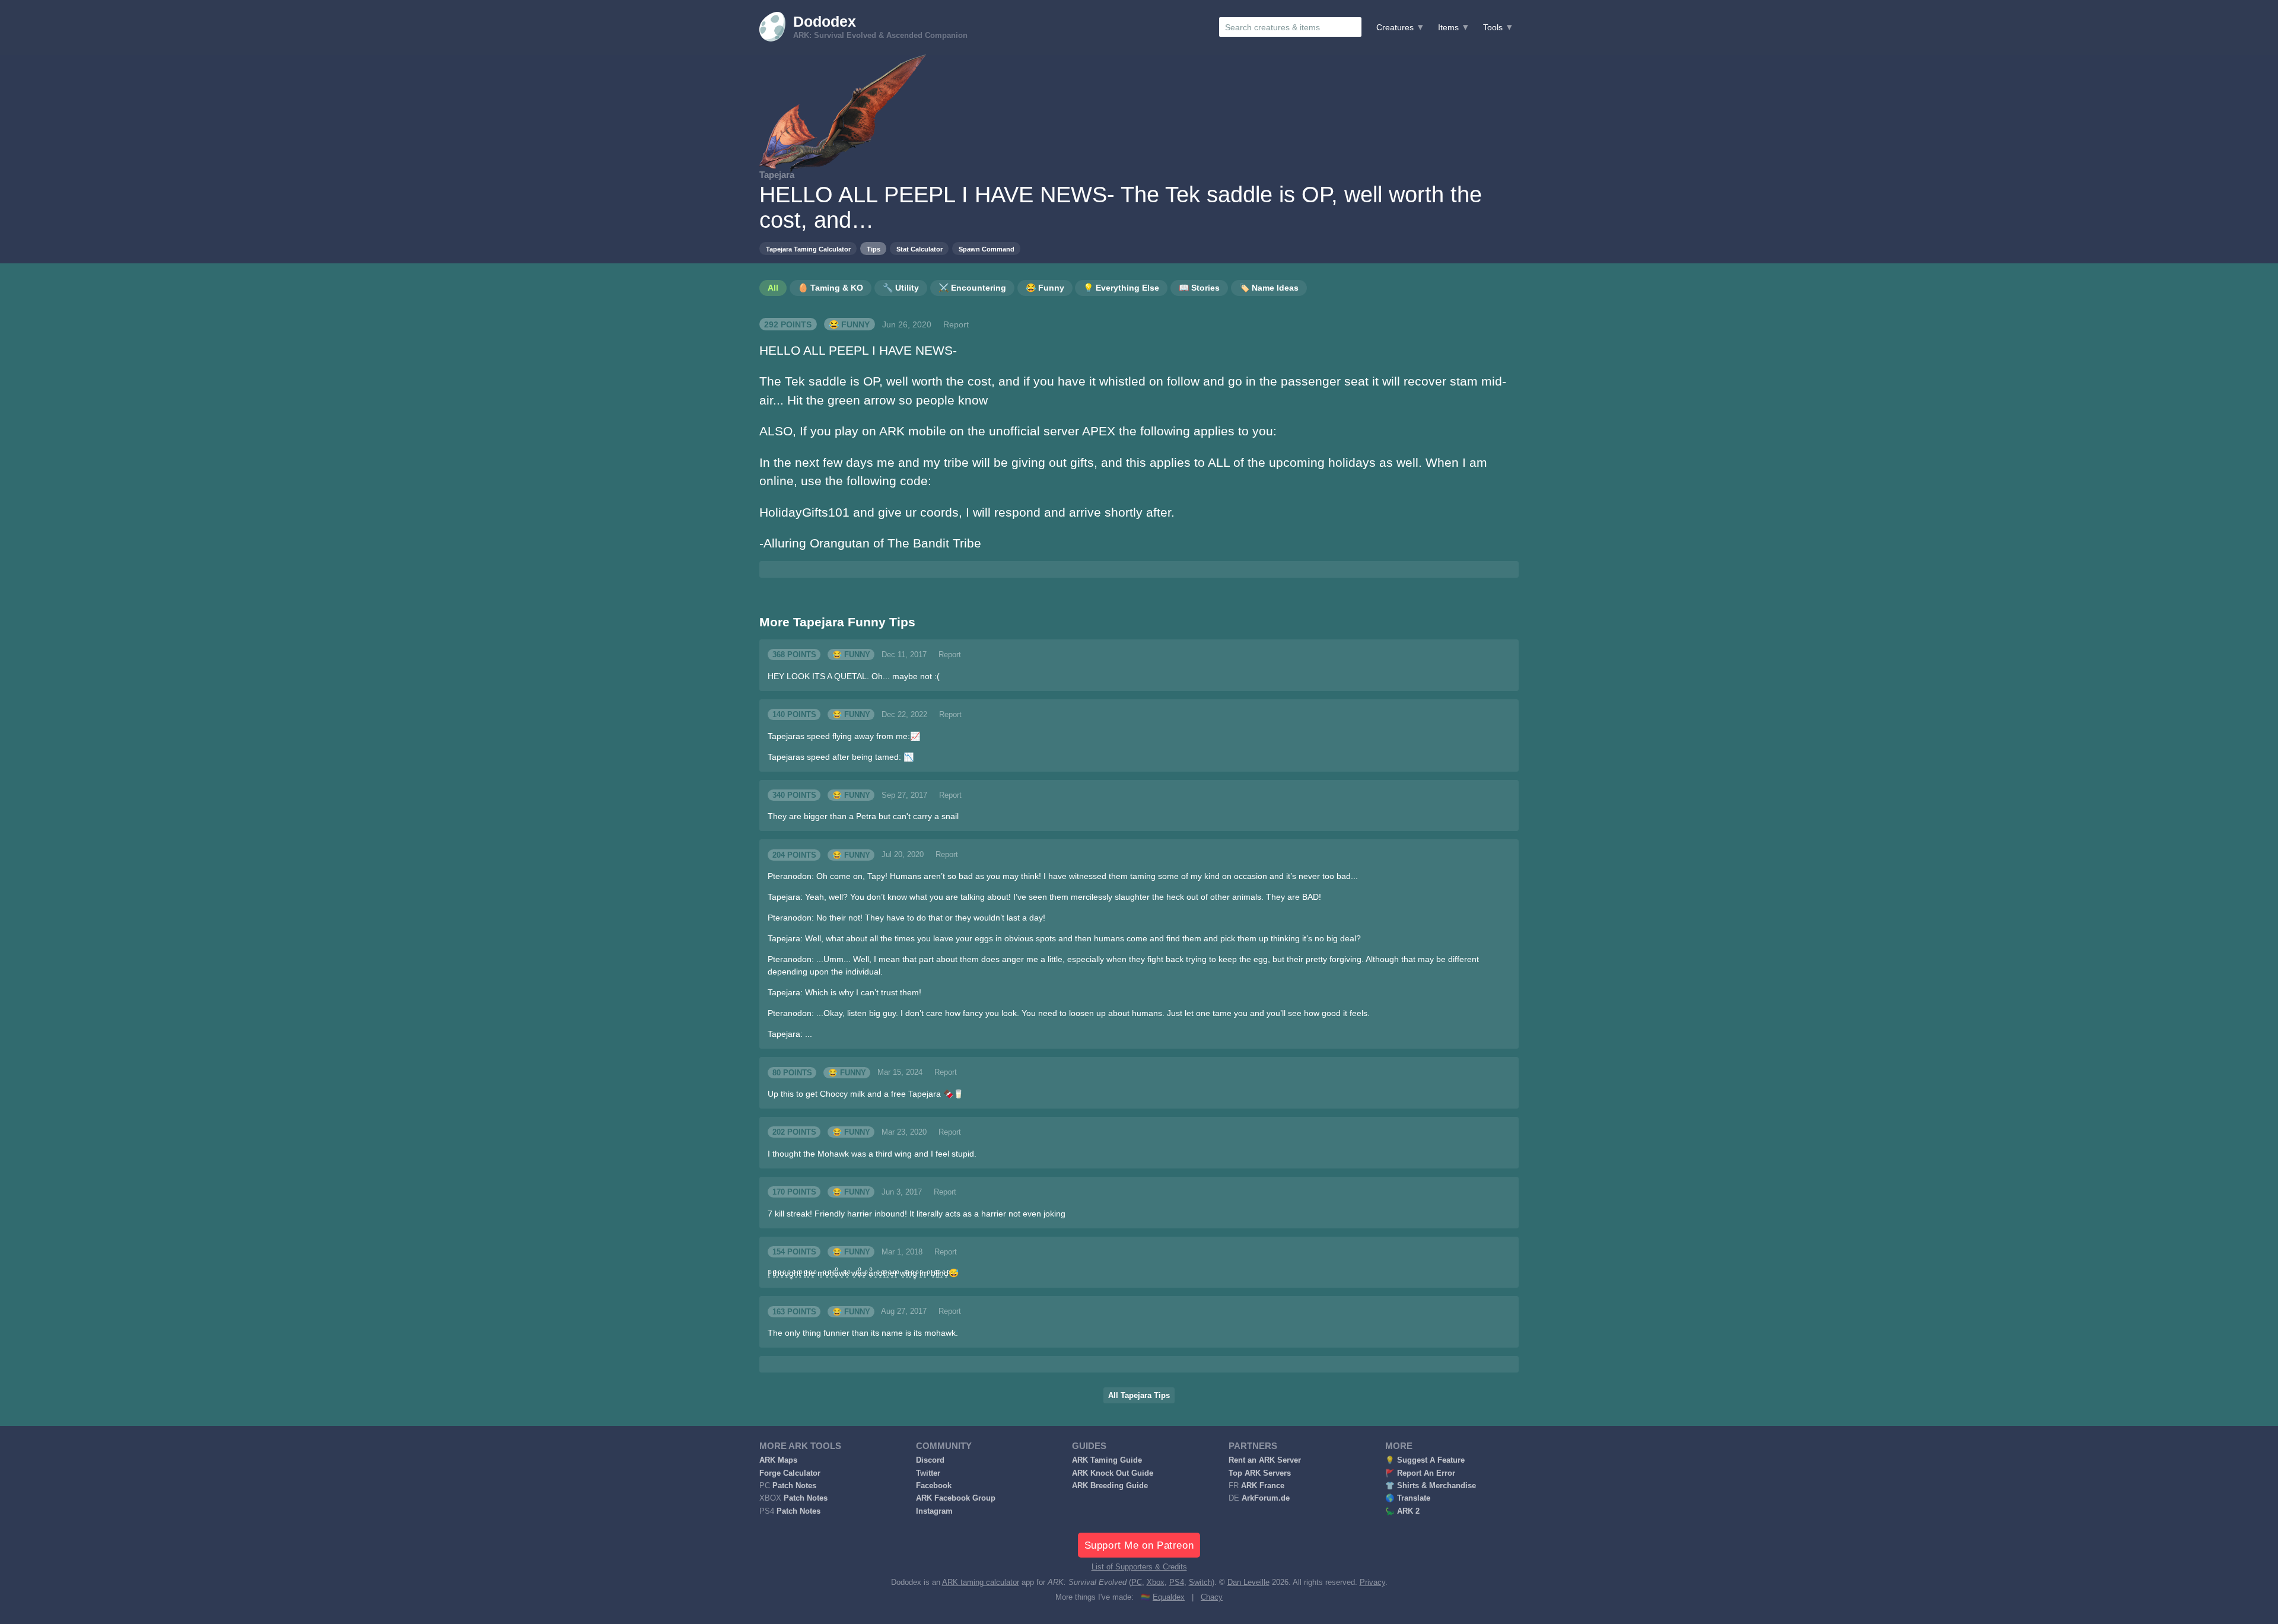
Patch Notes (794, 1486)
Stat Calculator (920, 249)
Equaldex (1169, 1597)
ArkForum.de (1266, 1498)
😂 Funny (849, 324)
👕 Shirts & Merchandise (1431, 1486)
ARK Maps (778, 1460)
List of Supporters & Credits (1139, 1567)
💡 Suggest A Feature (1425, 1460)
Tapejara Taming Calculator (808, 249)
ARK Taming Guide (1107, 1460)
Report (956, 324)
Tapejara (777, 175)
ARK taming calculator (981, 1582)
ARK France (1263, 1486)
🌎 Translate (1408, 1498)
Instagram (934, 1511)
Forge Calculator (790, 1473)
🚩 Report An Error (1420, 1473)
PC (1137, 1582)
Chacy (1212, 1597)
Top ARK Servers (1260, 1473)
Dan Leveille (1248, 1582)
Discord (930, 1460)
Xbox (1156, 1582)
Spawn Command (987, 249)
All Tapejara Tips (1139, 1396)
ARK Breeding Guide (1110, 1486)
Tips (874, 249)
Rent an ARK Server (1265, 1460)
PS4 (1177, 1582)
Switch (1200, 1582)
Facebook (934, 1486)
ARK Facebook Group (956, 1498)
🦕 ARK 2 (1402, 1511)
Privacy (1372, 1582)
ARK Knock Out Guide (1113, 1473)
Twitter (928, 1473)
